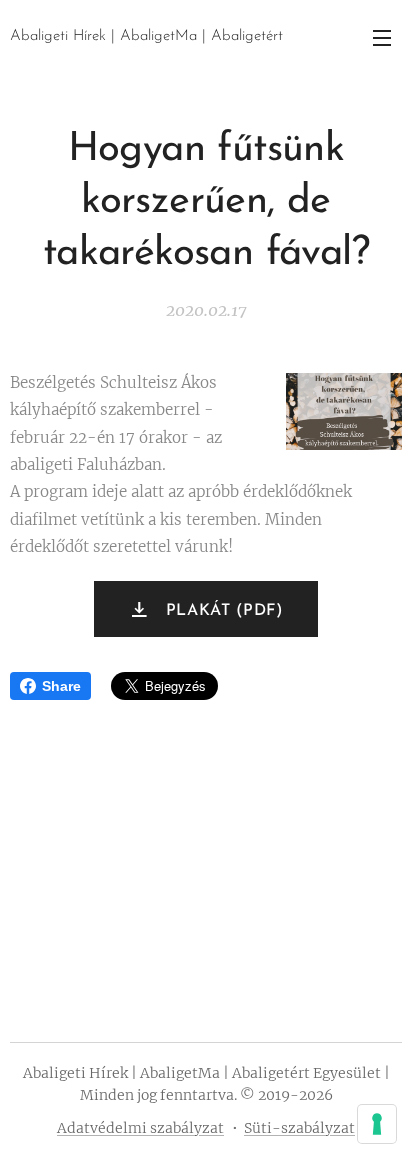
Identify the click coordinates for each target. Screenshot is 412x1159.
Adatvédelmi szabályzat (140, 1128)
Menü (382, 37)
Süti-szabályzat (299, 1128)
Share (61, 686)
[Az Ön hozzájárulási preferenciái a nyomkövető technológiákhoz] (377, 1124)
